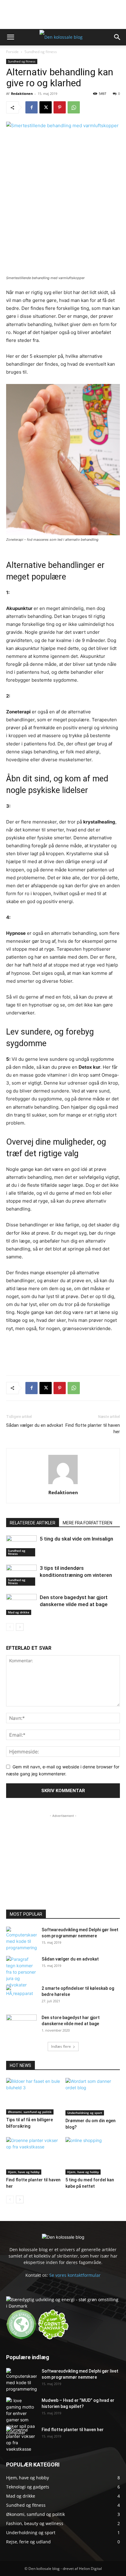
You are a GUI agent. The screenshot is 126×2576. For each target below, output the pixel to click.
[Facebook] (31, 107)
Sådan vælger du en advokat (35, 1425)
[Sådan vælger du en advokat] (21, 1972)
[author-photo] (63, 1484)
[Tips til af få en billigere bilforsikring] (33, 2096)
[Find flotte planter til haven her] (33, 2156)
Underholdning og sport (85, 2113)
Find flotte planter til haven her (93, 1428)
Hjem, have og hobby (24, 2172)
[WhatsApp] (74, 107)
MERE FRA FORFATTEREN (87, 1523)
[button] (10, 37)
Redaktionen (22, 93)
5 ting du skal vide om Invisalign (76, 1539)
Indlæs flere (61, 2046)
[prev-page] (10, 1627)
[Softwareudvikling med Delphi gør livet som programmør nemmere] (21, 1939)
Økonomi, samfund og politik (30, 2112)
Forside (12, 52)
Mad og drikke (19, 1612)
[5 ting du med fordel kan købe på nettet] (93, 2156)
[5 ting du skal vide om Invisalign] (21, 1546)
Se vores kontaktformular (75, 2275)
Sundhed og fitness (41, 52)
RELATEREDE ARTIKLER (33, 1523)
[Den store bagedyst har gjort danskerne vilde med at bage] (21, 1604)
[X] (46, 107)
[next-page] (20, 1627)
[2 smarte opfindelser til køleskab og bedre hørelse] (21, 1996)
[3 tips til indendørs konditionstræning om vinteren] (21, 1575)
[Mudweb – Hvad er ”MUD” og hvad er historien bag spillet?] (21, 2416)
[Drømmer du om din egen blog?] (93, 2097)
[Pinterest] (60, 107)
